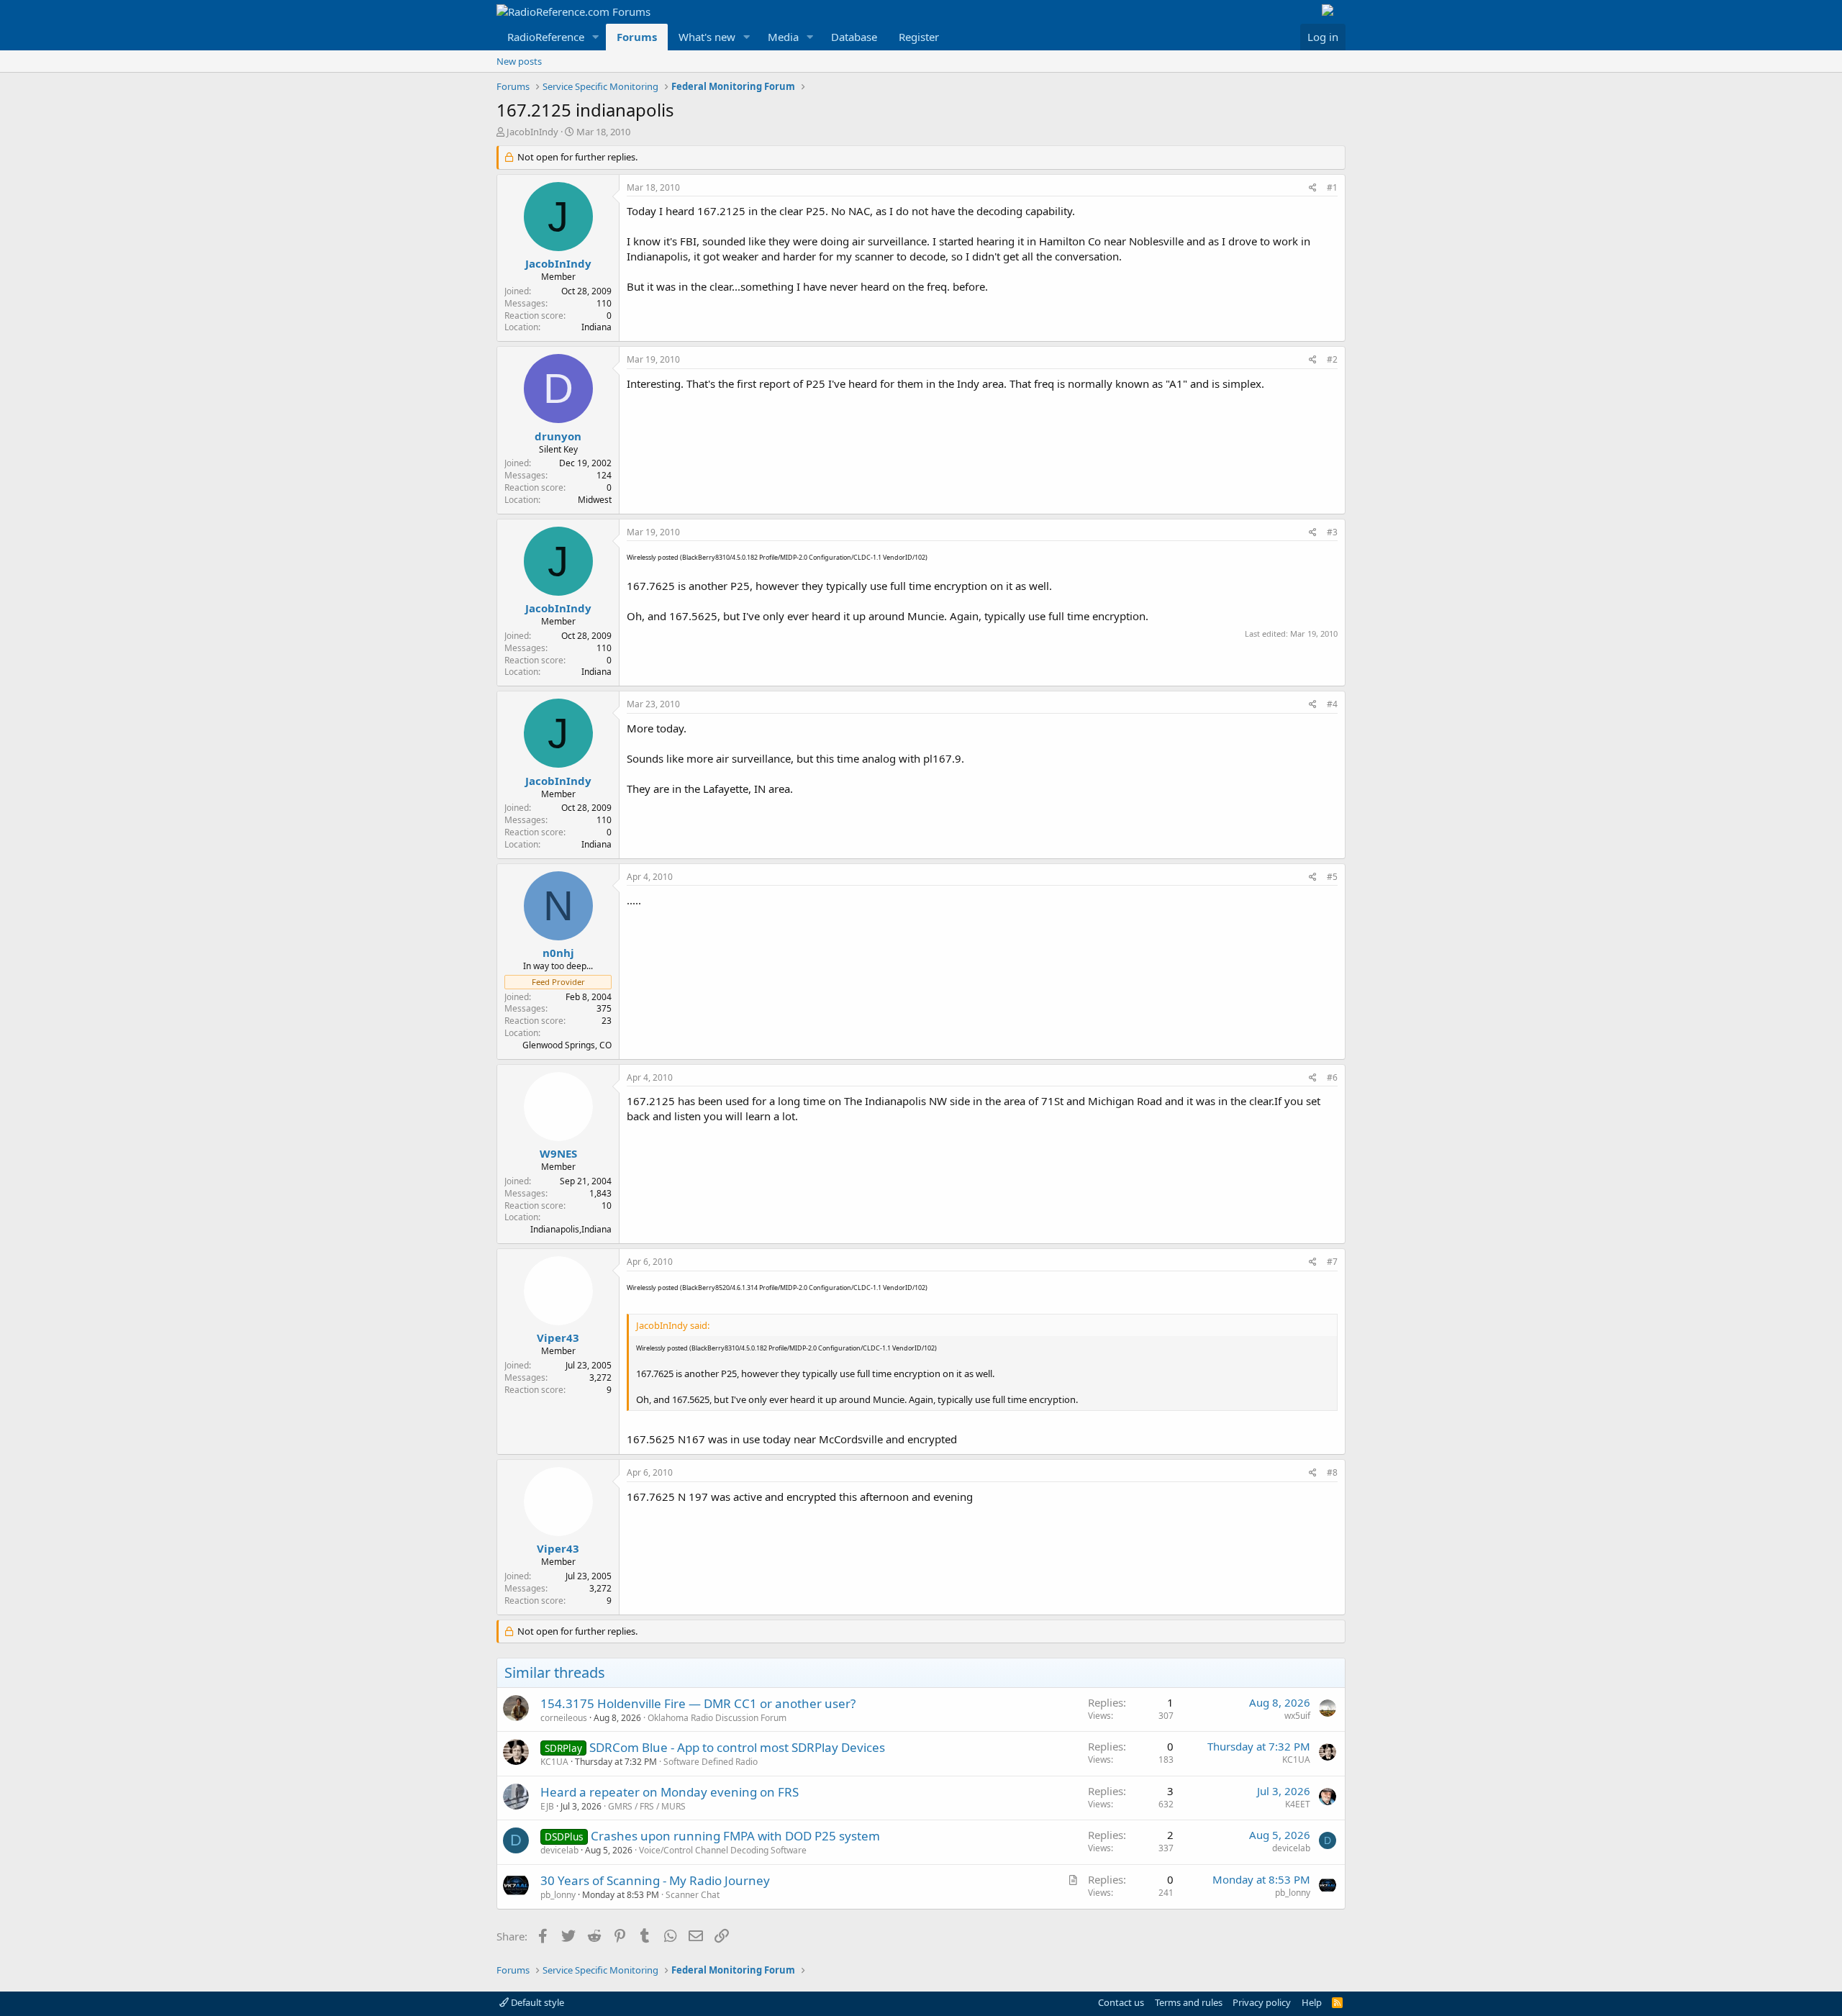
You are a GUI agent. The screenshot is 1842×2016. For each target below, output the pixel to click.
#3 (1332, 532)
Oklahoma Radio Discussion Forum (717, 1718)
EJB (547, 1806)
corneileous (564, 1718)
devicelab (559, 1850)
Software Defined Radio (711, 1762)
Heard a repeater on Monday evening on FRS (670, 1792)
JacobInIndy (532, 132)
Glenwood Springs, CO (567, 1045)
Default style (536, 2002)
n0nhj (558, 953)
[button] (596, 37)
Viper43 (558, 1338)
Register (919, 37)
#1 (1332, 187)
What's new (707, 37)
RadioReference (546, 37)
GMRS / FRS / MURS (647, 1806)
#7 (1332, 1262)
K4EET (1298, 1804)
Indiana (596, 327)
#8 (1332, 1472)
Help (1312, 2002)
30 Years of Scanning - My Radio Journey (655, 1880)
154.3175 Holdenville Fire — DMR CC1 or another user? (698, 1703)
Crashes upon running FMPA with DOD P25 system (735, 1836)
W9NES (558, 1153)
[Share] (1313, 188)
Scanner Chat (693, 1895)
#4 (1332, 704)
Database (854, 37)
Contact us (1121, 2002)
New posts (519, 61)
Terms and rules (1189, 2002)
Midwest (595, 500)
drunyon (558, 436)
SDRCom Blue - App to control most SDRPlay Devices (737, 1747)
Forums (637, 37)
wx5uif (1297, 1716)
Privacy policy (1262, 2002)
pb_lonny (558, 1895)
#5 (1332, 877)
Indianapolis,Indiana (571, 1229)
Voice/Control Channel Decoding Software (723, 1850)
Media (783, 37)
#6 (1332, 1077)
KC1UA (554, 1762)
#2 (1332, 359)
